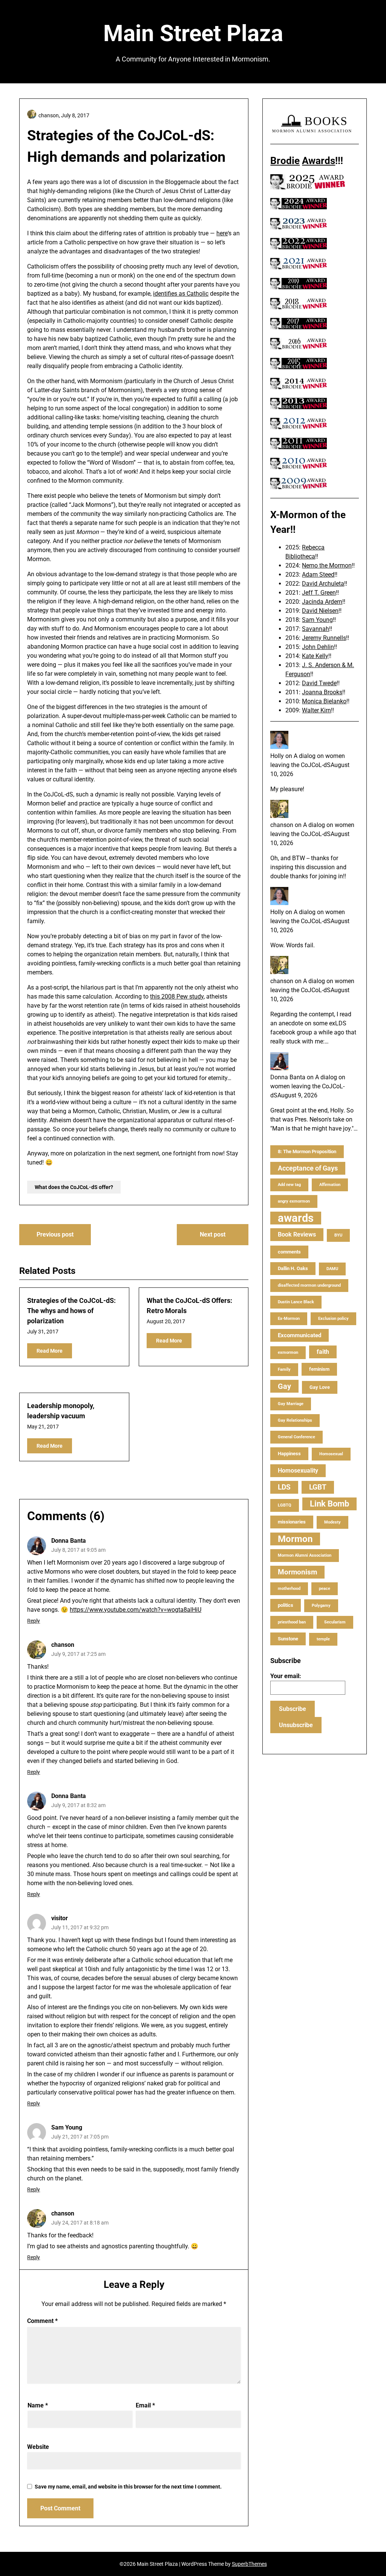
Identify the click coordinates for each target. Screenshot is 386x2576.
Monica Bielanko (324, 701)
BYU (338, 1235)
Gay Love (320, 1387)
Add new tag (289, 1185)
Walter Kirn (316, 710)
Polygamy (321, 1606)
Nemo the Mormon (327, 565)
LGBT (318, 1487)
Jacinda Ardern (322, 602)
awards (296, 1218)
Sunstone (288, 1639)
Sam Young (67, 2127)
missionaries (292, 1522)
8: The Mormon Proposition (307, 1151)
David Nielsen (320, 611)
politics (286, 1605)
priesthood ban (292, 1622)
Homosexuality (298, 1471)
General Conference (296, 1437)
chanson (63, 1645)
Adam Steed (318, 575)
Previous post (55, 1234)
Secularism (335, 1622)
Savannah (316, 629)
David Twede (319, 683)
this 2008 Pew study (177, 996)
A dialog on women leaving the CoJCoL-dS (308, 1086)
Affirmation (330, 1185)
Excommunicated (299, 1335)
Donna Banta (69, 1541)
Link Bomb (329, 1504)
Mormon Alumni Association (305, 1555)
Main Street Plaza (193, 33)
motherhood (289, 1589)
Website (38, 2447)
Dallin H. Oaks (293, 1268)
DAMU (332, 1269)
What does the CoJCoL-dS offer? (74, 1187)
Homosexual (331, 1454)
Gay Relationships (295, 1420)
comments (289, 1252)
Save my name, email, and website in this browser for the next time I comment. (128, 2487)
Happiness (289, 1454)
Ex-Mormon (289, 1319)
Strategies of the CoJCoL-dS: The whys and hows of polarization (71, 1311)
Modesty (332, 1522)
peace (325, 1589)
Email (145, 2405)
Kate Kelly (315, 656)
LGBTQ (285, 1505)
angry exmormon (294, 1201)
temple (323, 1639)
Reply (34, 1621)
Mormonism (297, 1572)
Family (284, 1369)
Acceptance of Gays (308, 1168)
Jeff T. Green (319, 593)
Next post (213, 1234)
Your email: (286, 1676)
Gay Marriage (291, 1404)
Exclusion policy (333, 1319)
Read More (50, 1351)
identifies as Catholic (181, 294)
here (222, 233)
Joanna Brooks (322, 692)
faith (323, 1352)
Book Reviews (297, 1234)
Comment (42, 2321)
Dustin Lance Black (296, 1302)
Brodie (285, 161)
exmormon (288, 1352)
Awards (319, 161)
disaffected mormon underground (309, 1285)
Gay (284, 1386)
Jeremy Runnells (324, 638)
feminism (319, 1369)
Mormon (295, 1539)
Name (38, 2405)
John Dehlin (318, 647)
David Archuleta (323, 584)
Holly (277, 756)
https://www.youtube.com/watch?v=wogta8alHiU (136, 1610)
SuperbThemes (249, 2564)
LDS (284, 1487)
